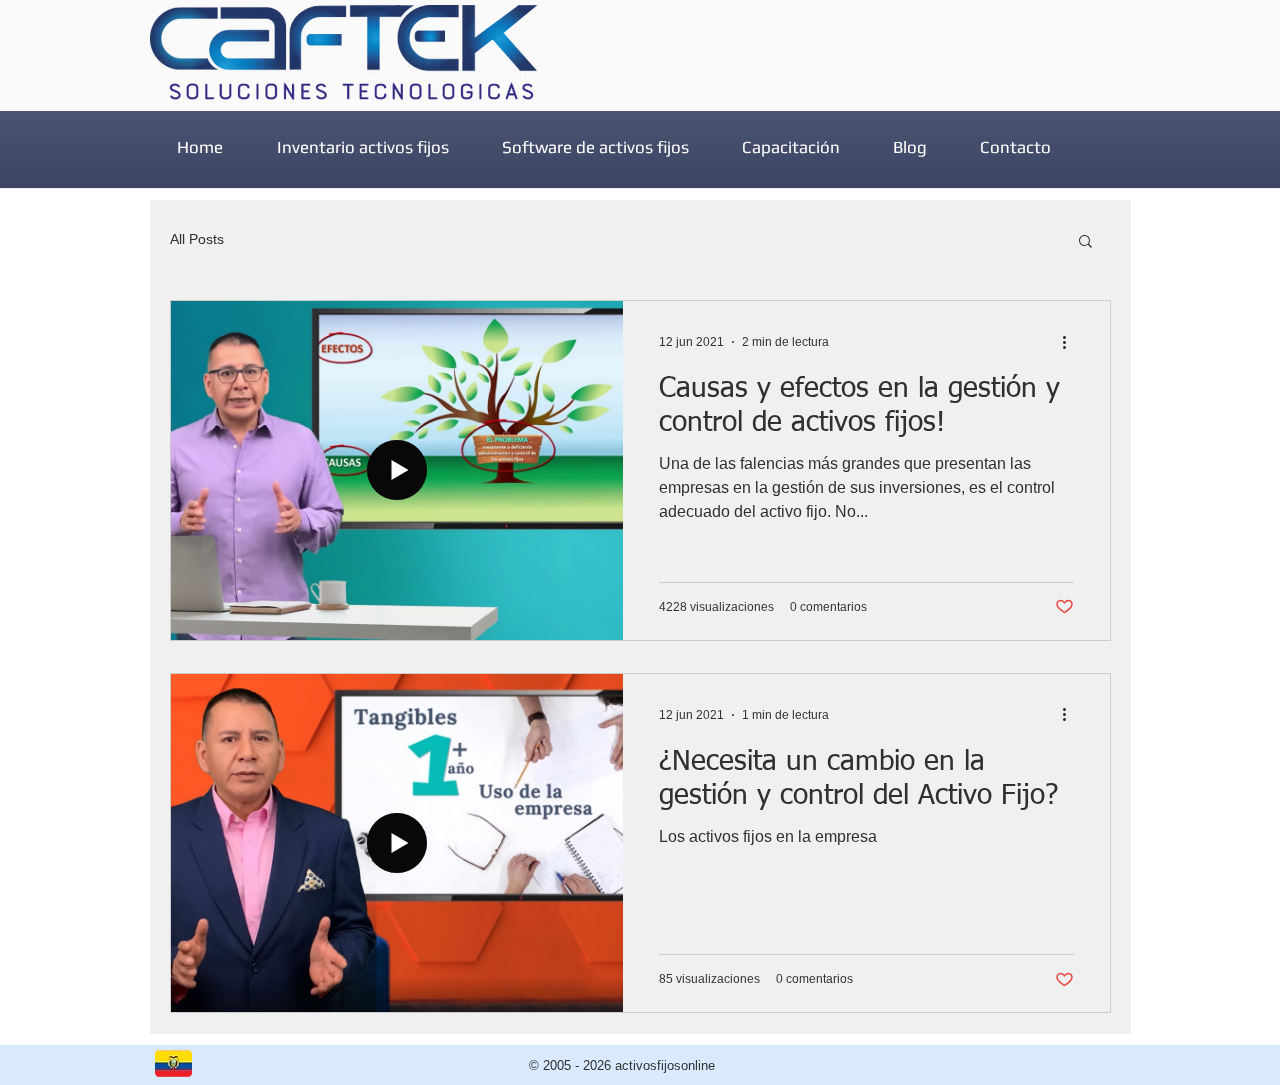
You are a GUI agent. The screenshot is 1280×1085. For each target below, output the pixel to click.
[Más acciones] (1071, 342)
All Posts (197, 239)
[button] (1085, 242)
